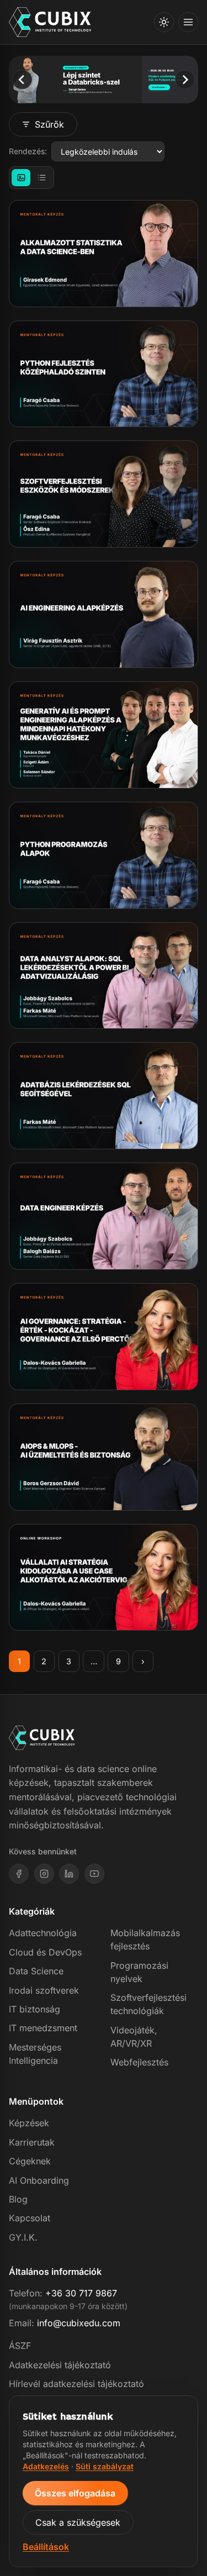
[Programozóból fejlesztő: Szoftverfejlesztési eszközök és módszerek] (104, 494)
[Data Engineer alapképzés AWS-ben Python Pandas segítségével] (104, 1216)
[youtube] (94, 1874)
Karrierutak (32, 2142)
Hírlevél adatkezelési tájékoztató (76, 2384)
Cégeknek (30, 2161)
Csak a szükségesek (78, 2522)
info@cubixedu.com (79, 2323)
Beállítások (46, 2547)
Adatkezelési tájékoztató (60, 2365)
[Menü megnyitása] (188, 22)
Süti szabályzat (105, 2466)
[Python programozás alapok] (104, 855)
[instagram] (44, 1874)
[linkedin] (69, 1874)
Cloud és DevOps (45, 1952)
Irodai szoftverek (44, 1990)
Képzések (29, 2123)
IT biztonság (34, 2009)
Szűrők (49, 124)
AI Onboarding (39, 2180)
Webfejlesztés (139, 2062)
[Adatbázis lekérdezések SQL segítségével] (104, 1096)
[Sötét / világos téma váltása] (164, 22)
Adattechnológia (43, 1933)
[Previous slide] (22, 79)
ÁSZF (20, 2346)
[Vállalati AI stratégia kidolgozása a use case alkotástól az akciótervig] (104, 1578)
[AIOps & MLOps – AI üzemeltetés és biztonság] (104, 1457)
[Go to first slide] (185, 79)
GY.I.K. (23, 2237)
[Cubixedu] (50, 22)
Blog (18, 2199)
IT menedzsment (43, 2028)
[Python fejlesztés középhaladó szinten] (104, 374)
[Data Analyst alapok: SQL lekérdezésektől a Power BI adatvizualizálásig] (104, 976)
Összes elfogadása (75, 2493)
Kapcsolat (30, 2218)
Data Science (36, 1971)
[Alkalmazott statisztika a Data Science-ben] (104, 254)
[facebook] (19, 1874)
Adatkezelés (46, 2466)
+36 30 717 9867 (81, 2293)
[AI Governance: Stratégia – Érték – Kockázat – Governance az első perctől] (104, 1337)
